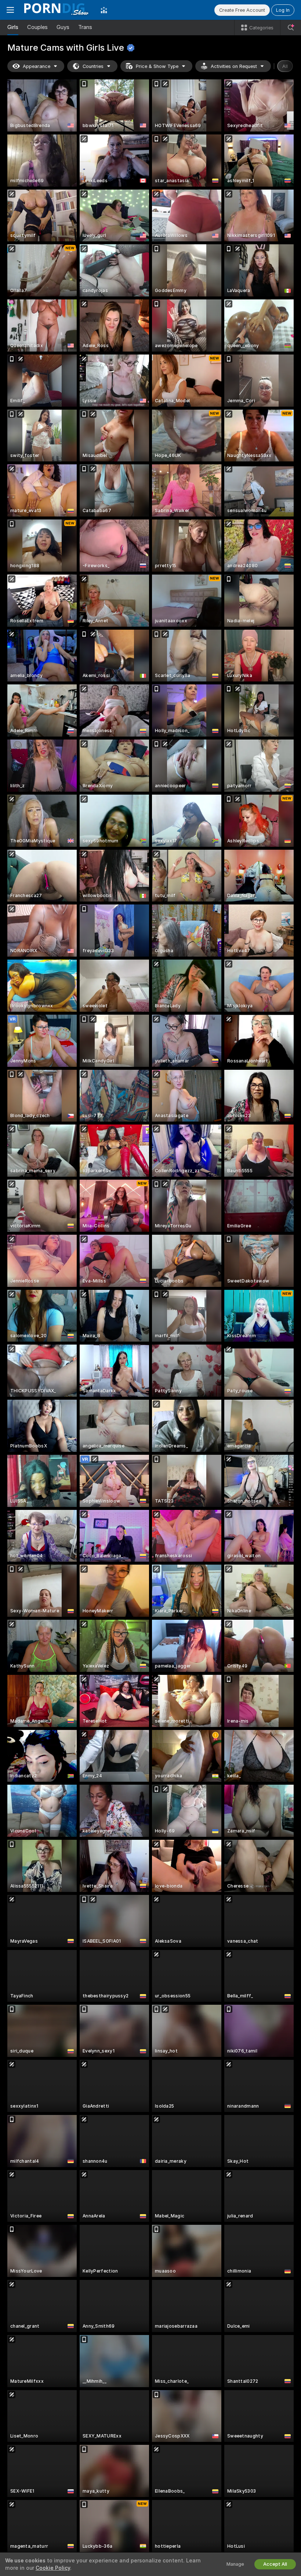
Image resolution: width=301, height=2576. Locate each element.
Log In (283, 10)
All (285, 66)
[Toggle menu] (10, 10)
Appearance (37, 66)
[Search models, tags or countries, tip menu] (291, 28)
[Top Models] (104, 10)
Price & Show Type (157, 66)
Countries (93, 66)
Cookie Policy (53, 2568)
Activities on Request (234, 66)
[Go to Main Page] (57, 10)
